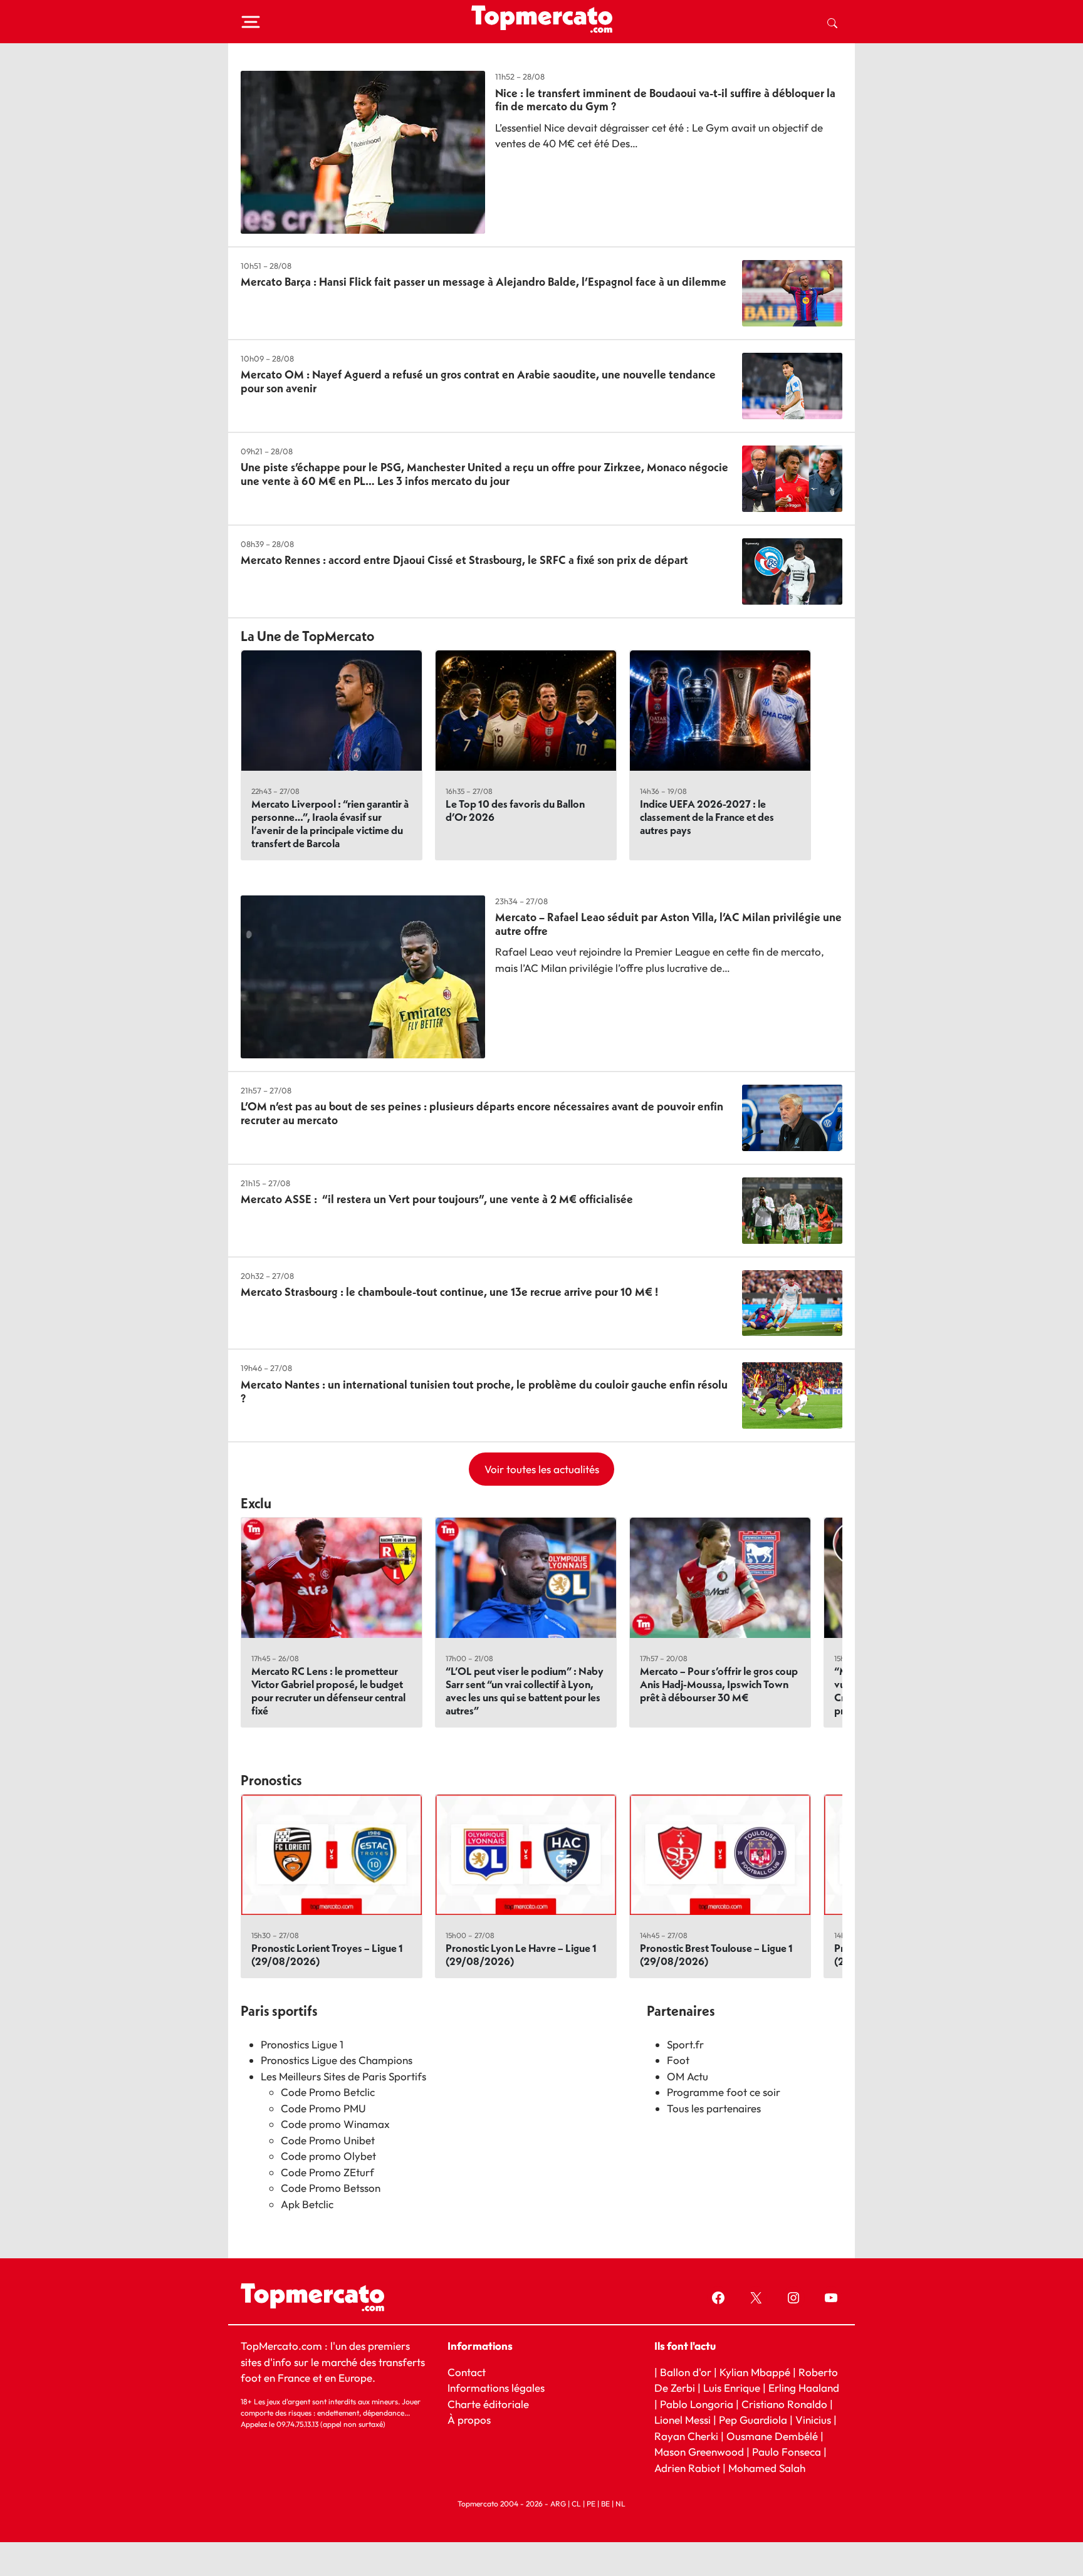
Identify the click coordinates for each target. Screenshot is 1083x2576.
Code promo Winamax (335, 2124)
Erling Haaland (804, 2388)
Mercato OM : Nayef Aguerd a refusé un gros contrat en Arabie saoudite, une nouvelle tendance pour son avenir (478, 381)
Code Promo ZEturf (327, 2172)
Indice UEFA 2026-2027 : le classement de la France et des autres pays (707, 817)
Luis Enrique (732, 2388)
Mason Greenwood (700, 2452)
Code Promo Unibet (328, 2140)
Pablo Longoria (697, 2404)
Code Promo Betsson (331, 2188)
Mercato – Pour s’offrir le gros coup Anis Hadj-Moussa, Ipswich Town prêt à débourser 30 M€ (719, 1684)
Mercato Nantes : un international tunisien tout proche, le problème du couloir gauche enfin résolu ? (484, 1391)
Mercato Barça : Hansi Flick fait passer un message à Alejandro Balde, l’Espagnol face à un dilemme (484, 282)
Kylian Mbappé (755, 2371)
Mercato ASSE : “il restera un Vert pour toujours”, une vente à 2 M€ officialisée (437, 1199)
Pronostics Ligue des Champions (337, 2060)
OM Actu (688, 2076)
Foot (678, 2060)
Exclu (256, 1503)
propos (473, 2420)
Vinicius (813, 2420)
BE (605, 2504)
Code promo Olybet (328, 2156)
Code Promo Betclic (328, 2092)
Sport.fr (685, 2044)
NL (620, 2504)
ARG (558, 2504)
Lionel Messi (683, 2420)
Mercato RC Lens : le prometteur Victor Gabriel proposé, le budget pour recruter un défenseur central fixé (328, 1691)
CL (576, 2504)
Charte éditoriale (488, 2404)
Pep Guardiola (753, 2420)
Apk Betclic (307, 2204)
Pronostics (271, 1780)
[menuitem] (832, 22)
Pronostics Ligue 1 (302, 2044)
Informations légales (496, 2388)
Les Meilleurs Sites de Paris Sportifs (343, 2076)
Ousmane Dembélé (772, 2436)
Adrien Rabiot (687, 2468)
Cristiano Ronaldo (784, 2404)
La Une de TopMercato (307, 636)
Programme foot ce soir (724, 2092)
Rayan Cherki (686, 2436)
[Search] (832, 22)
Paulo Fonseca (787, 2452)
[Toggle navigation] (251, 22)
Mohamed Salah (767, 2468)
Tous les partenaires (714, 2108)
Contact (467, 2371)
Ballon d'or (686, 2371)
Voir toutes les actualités (542, 1469)
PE (591, 2504)
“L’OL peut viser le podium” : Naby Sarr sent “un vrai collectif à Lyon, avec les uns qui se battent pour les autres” (525, 1691)
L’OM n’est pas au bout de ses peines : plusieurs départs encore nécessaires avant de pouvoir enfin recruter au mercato (482, 1113)
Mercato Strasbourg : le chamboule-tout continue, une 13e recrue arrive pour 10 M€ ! (449, 1292)
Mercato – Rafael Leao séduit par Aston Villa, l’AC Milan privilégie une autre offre (668, 924)
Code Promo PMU (323, 2108)
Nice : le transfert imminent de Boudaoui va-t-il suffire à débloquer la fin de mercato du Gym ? (665, 100)
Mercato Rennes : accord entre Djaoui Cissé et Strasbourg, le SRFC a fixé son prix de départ (464, 560)
